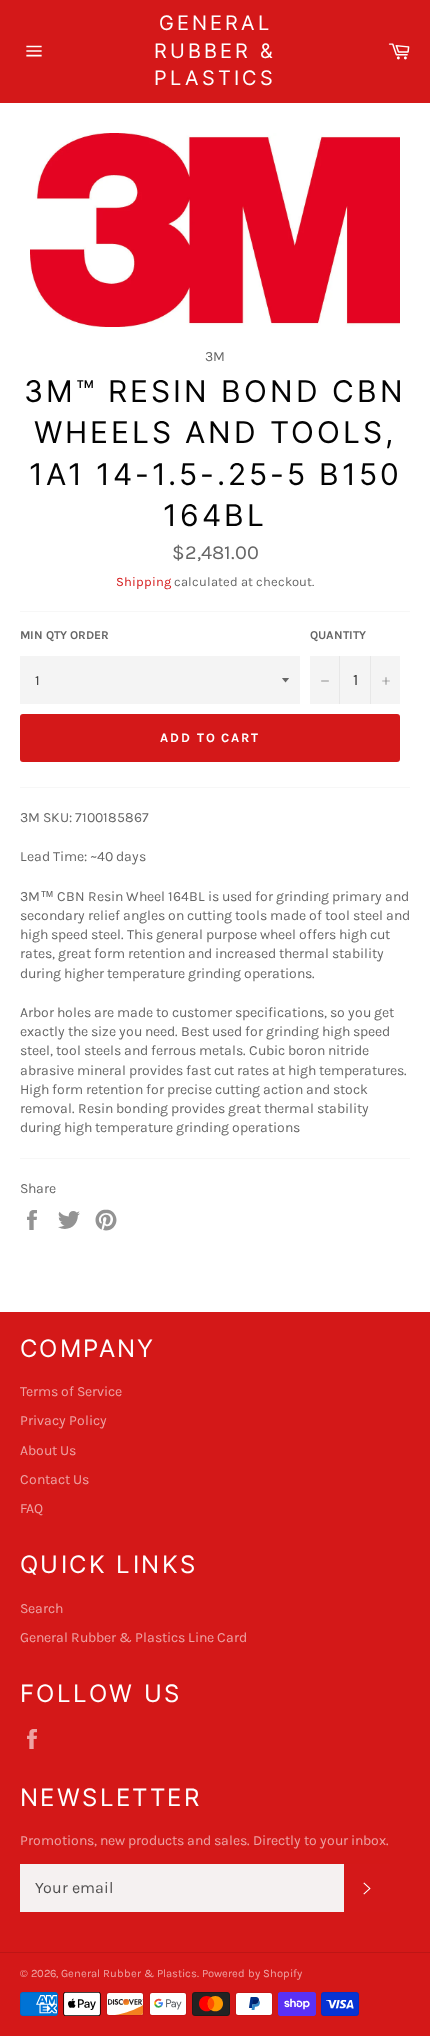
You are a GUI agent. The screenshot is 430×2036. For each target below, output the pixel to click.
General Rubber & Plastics (215, 50)
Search (41, 1608)
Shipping (143, 581)
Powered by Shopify (252, 1973)
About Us (48, 1450)
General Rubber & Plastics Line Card (133, 1637)
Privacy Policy (63, 1420)
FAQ (31, 1508)
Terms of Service (71, 1391)
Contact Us (54, 1479)
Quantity (338, 635)
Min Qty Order (64, 635)
